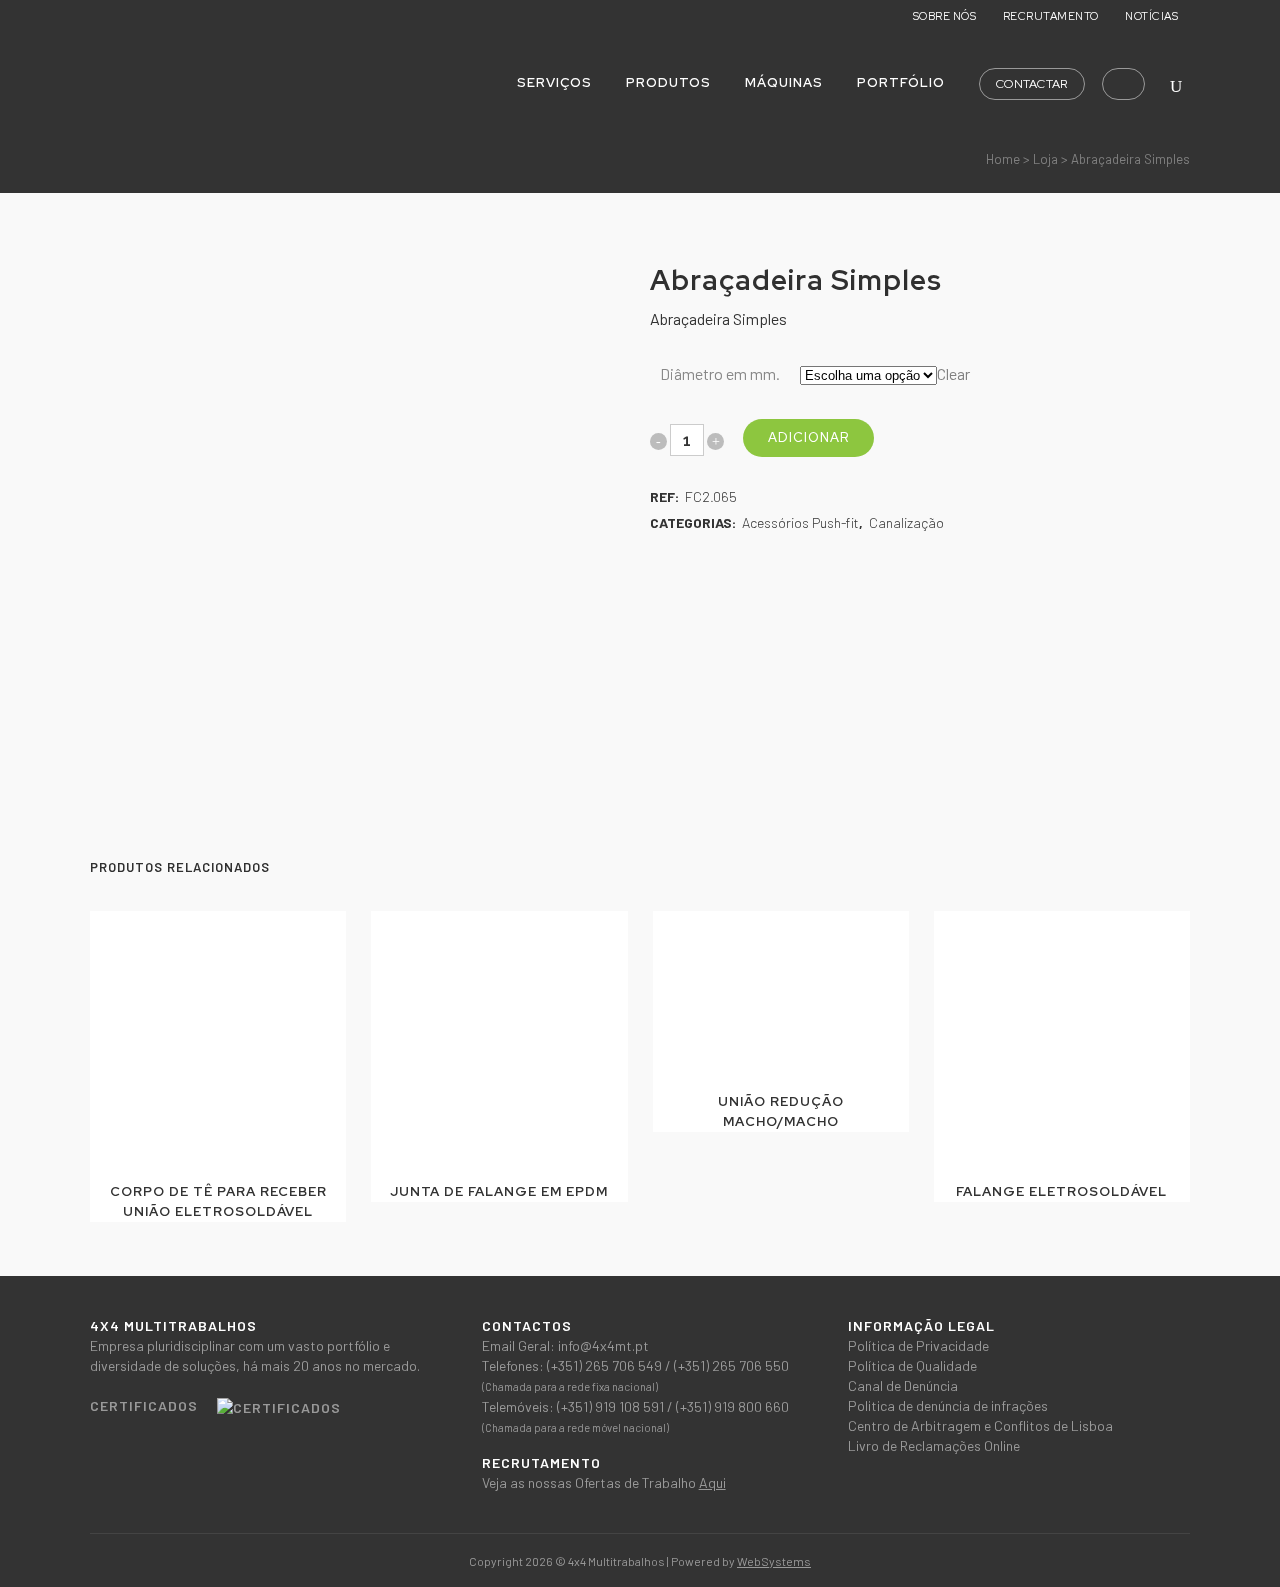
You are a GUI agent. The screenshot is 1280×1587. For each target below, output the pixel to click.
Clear (953, 373)
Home (1003, 159)
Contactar (1032, 84)
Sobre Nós (945, 16)
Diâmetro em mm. (720, 373)
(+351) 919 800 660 (732, 1406)
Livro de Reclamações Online (934, 1445)
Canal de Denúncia (903, 1385)
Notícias (1151, 16)
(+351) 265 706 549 (606, 1365)
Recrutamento (1051, 16)
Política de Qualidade (912, 1365)
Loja (1045, 159)
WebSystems (774, 1561)
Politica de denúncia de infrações (948, 1405)
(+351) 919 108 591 (612, 1406)
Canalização (906, 522)
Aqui (712, 1482)
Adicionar (808, 437)
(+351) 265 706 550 (731, 1365)
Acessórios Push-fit (800, 522)
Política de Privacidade (918, 1345)
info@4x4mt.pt (603, 1345)
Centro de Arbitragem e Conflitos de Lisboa (980, 1425)
